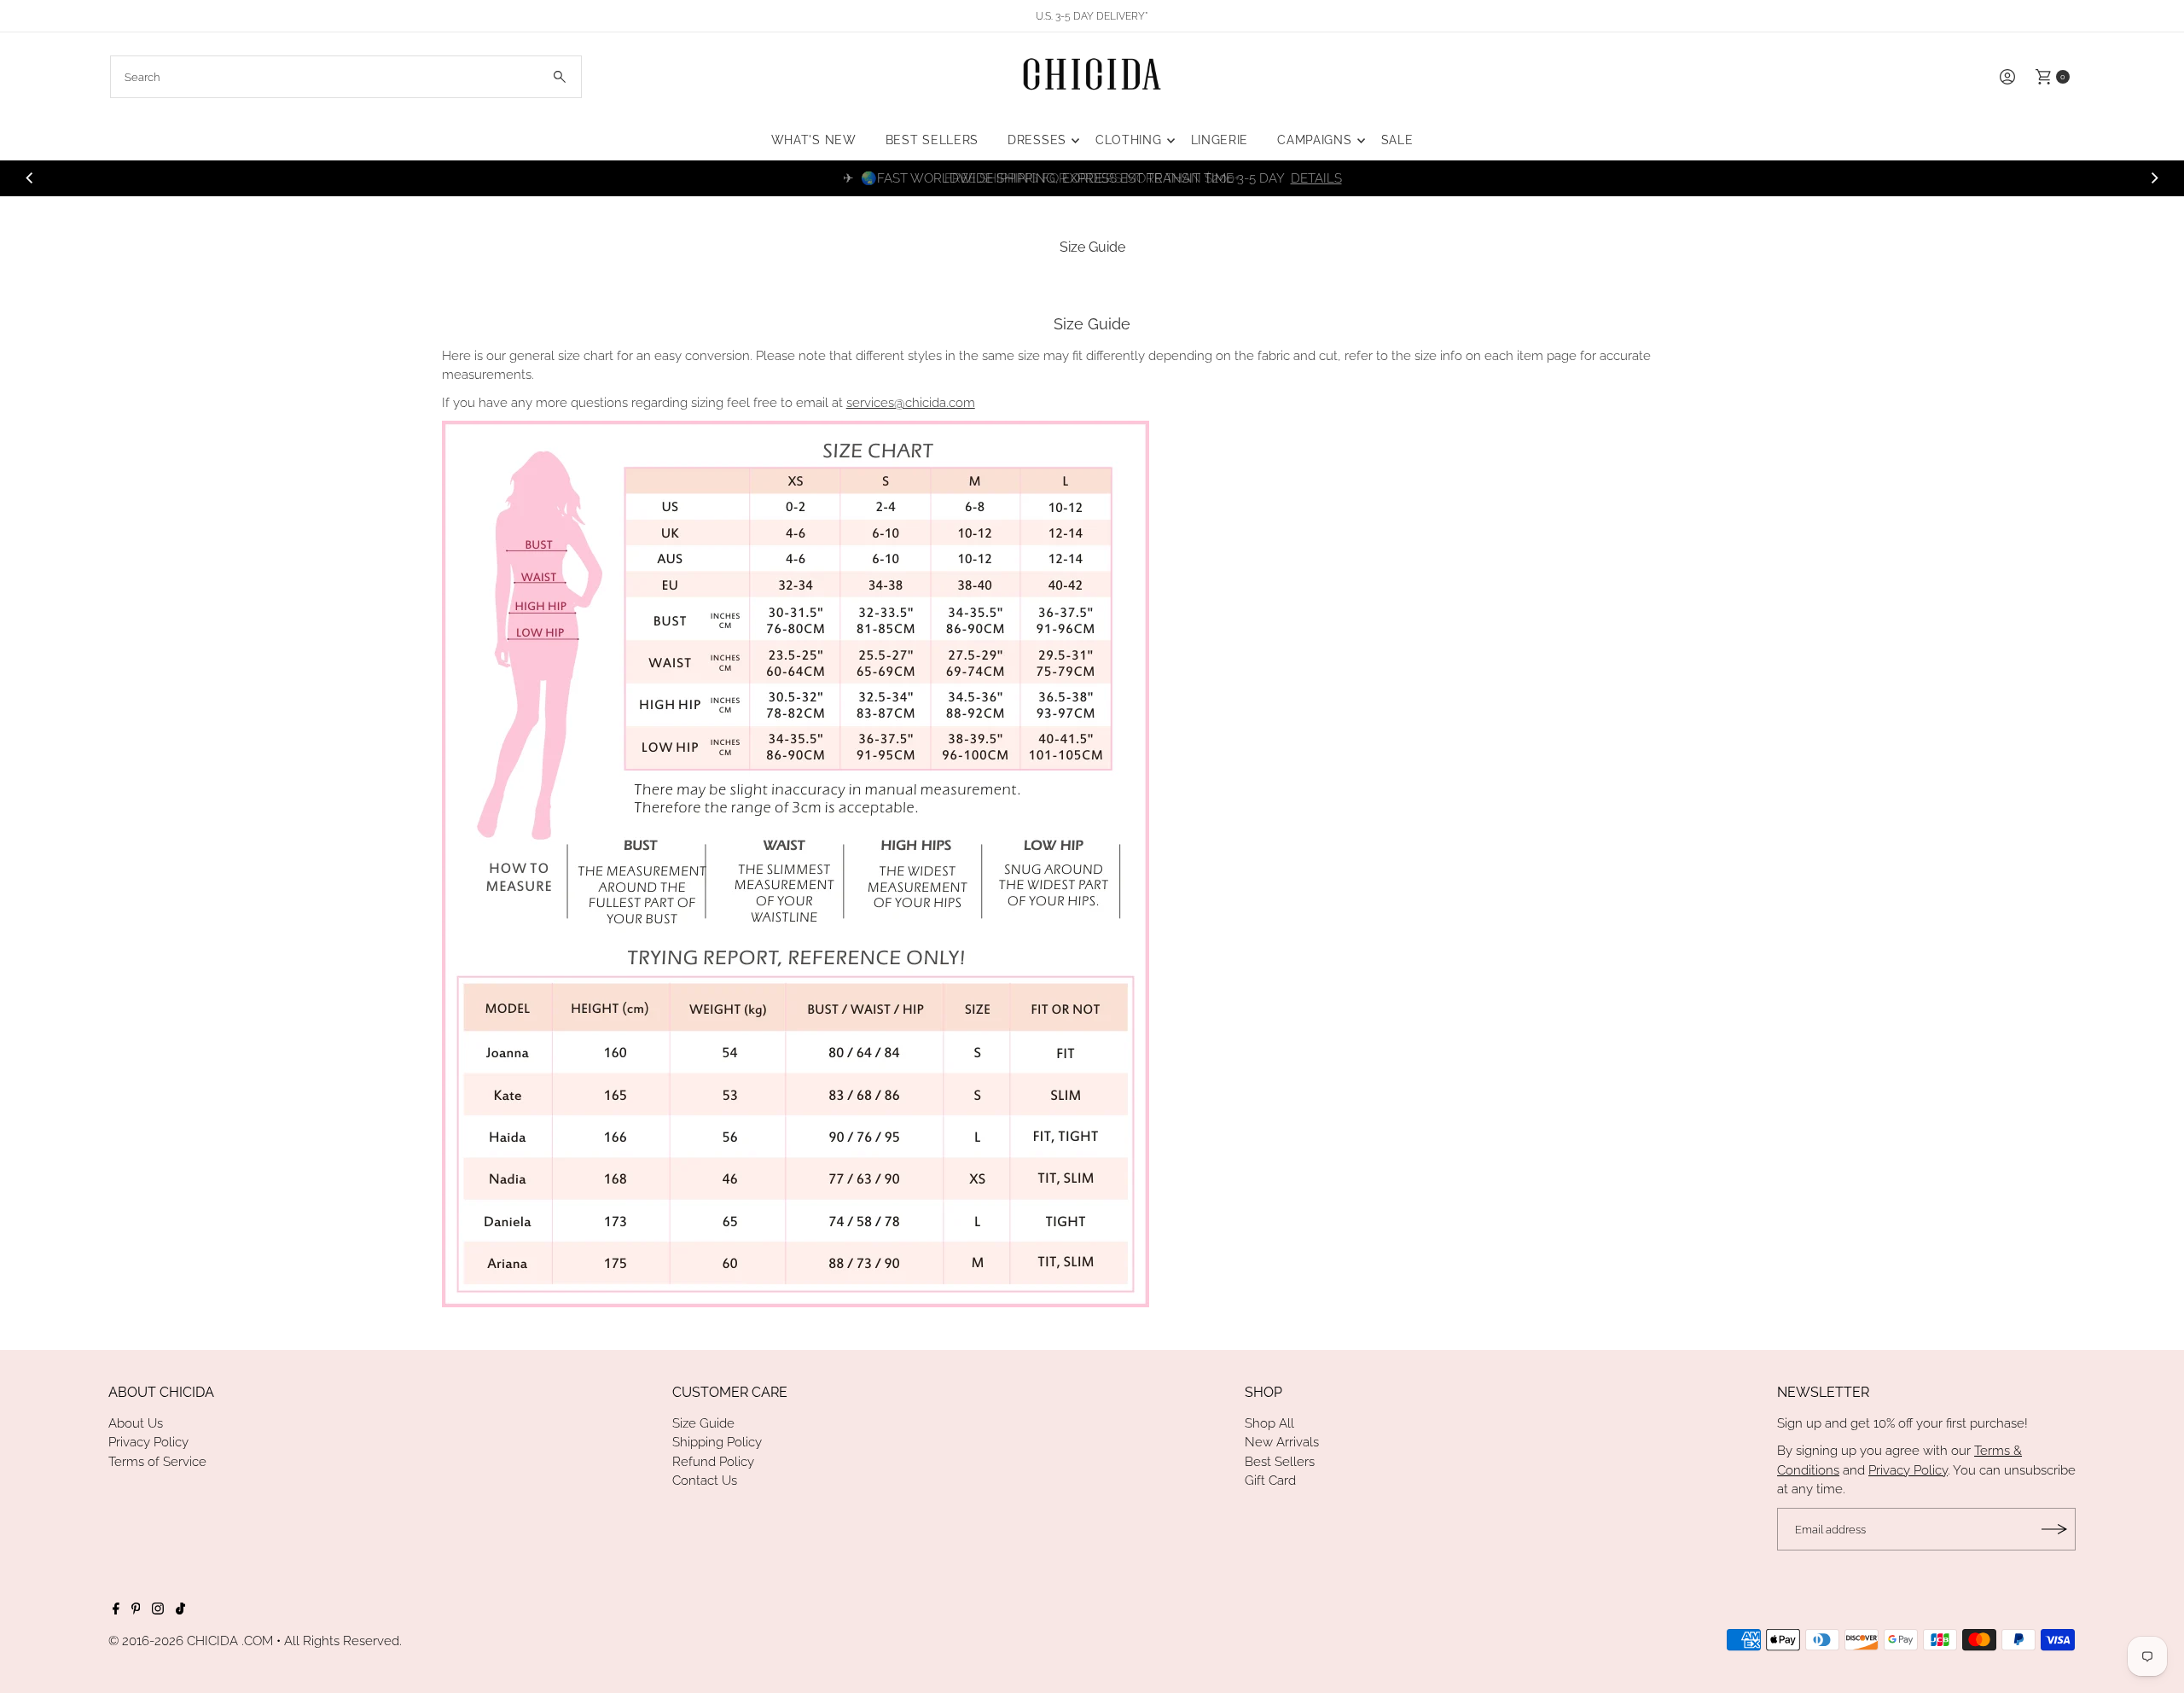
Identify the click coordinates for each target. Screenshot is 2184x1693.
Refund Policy (713, 1462)
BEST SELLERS (932, 140)
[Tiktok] (180, 1610)
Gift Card (1270, 1481)
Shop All (1269, 1423)
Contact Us (705, 1481)
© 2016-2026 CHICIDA (173, 1641)
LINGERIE (1220, 140)
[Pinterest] (136, 1610)
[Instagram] (158, 1610)
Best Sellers (1280, 1462)
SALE (1397, 140)
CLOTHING (1129, 140)
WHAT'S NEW (814, 140)
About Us (136, 1423)
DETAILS (1316, 178)
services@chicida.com (911, 403)
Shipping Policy (717, 1442)
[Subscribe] (2054, 1529)
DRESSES (1037, 140)
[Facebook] (116, 1610)
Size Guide (703, 1423)
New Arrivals (1282, 1442)
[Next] (2153, 178)
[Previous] (31, 178)
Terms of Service (157, 1462)
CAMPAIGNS (1314, 140)
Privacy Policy (148, 1442)
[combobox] (346, 77)
